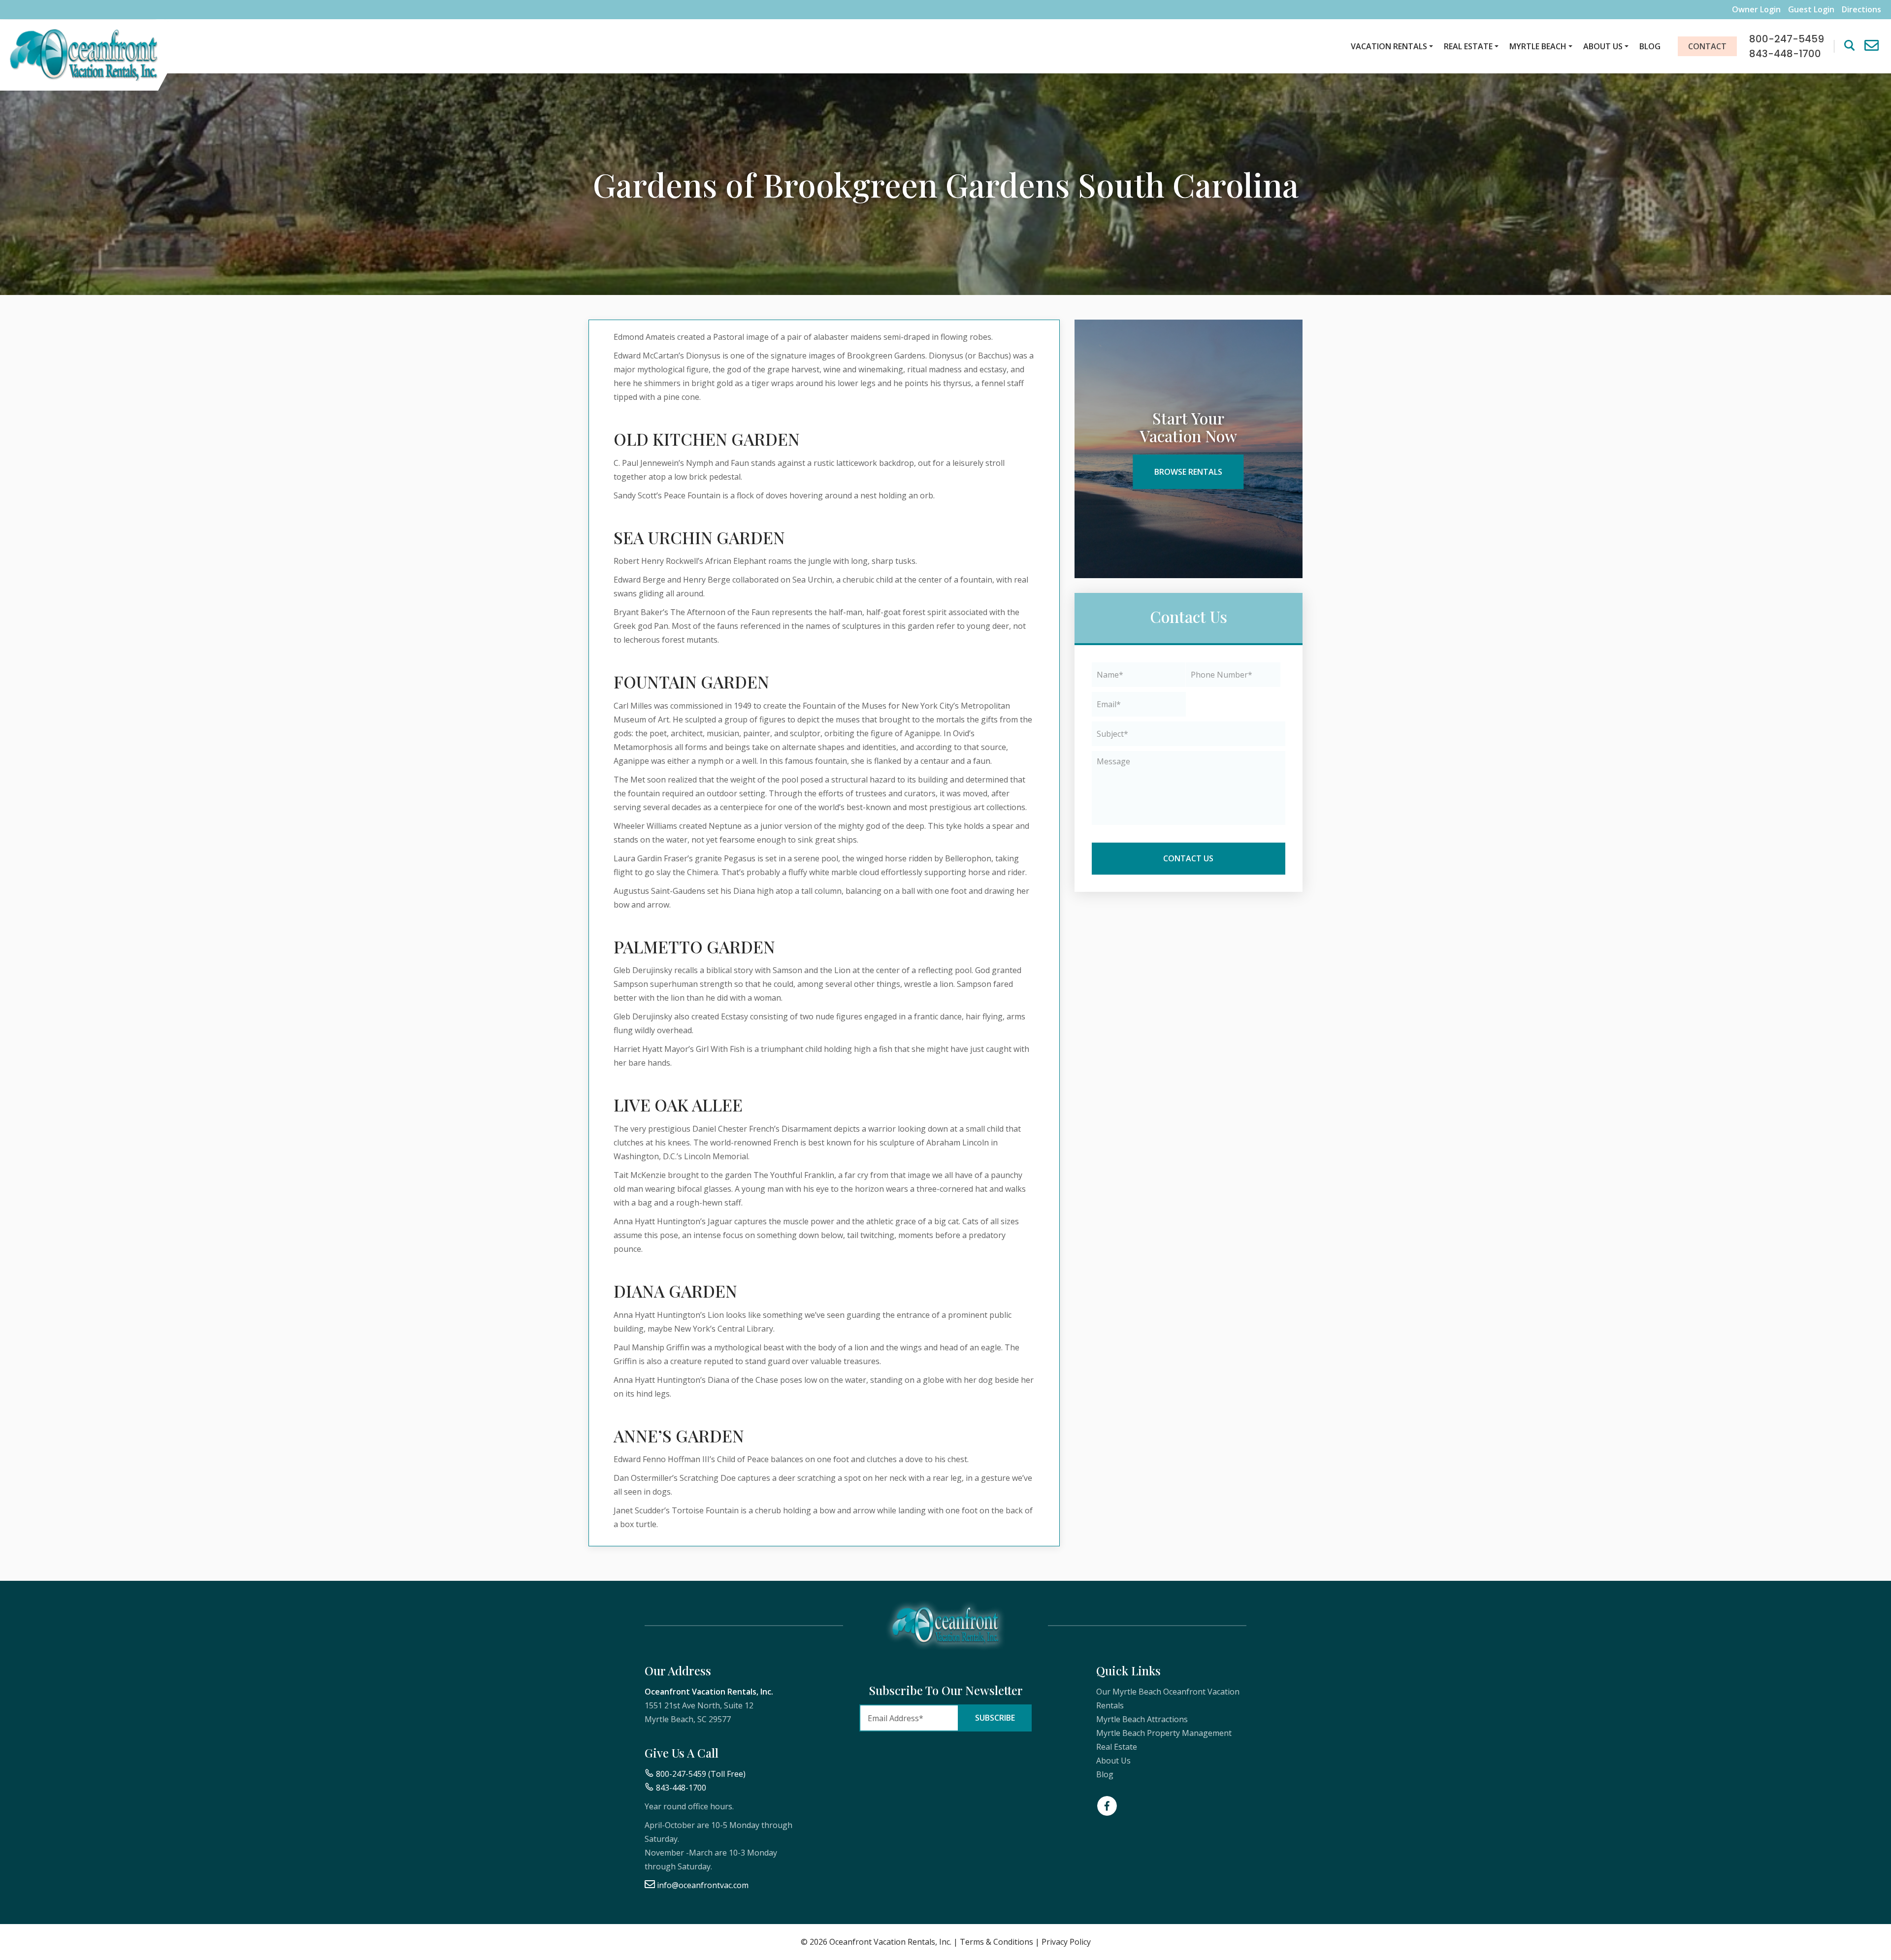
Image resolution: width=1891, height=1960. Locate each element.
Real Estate (1468, 46)
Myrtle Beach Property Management (1164, 1733)
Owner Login (1756, 10)
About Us (1603, 46)
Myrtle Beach (1538, 46)
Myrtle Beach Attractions (1142, 1719)
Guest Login (1811, 10)
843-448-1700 (681, 1788)
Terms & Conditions (996, 1942)
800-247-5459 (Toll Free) (701, 1774)
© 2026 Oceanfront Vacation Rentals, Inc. (876, 1942)
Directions (1861, 10)
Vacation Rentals (1389, 46)
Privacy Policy (1066, 1942)
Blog (1650, 46)
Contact (1707, 46)
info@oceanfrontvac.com (703, 1885)
